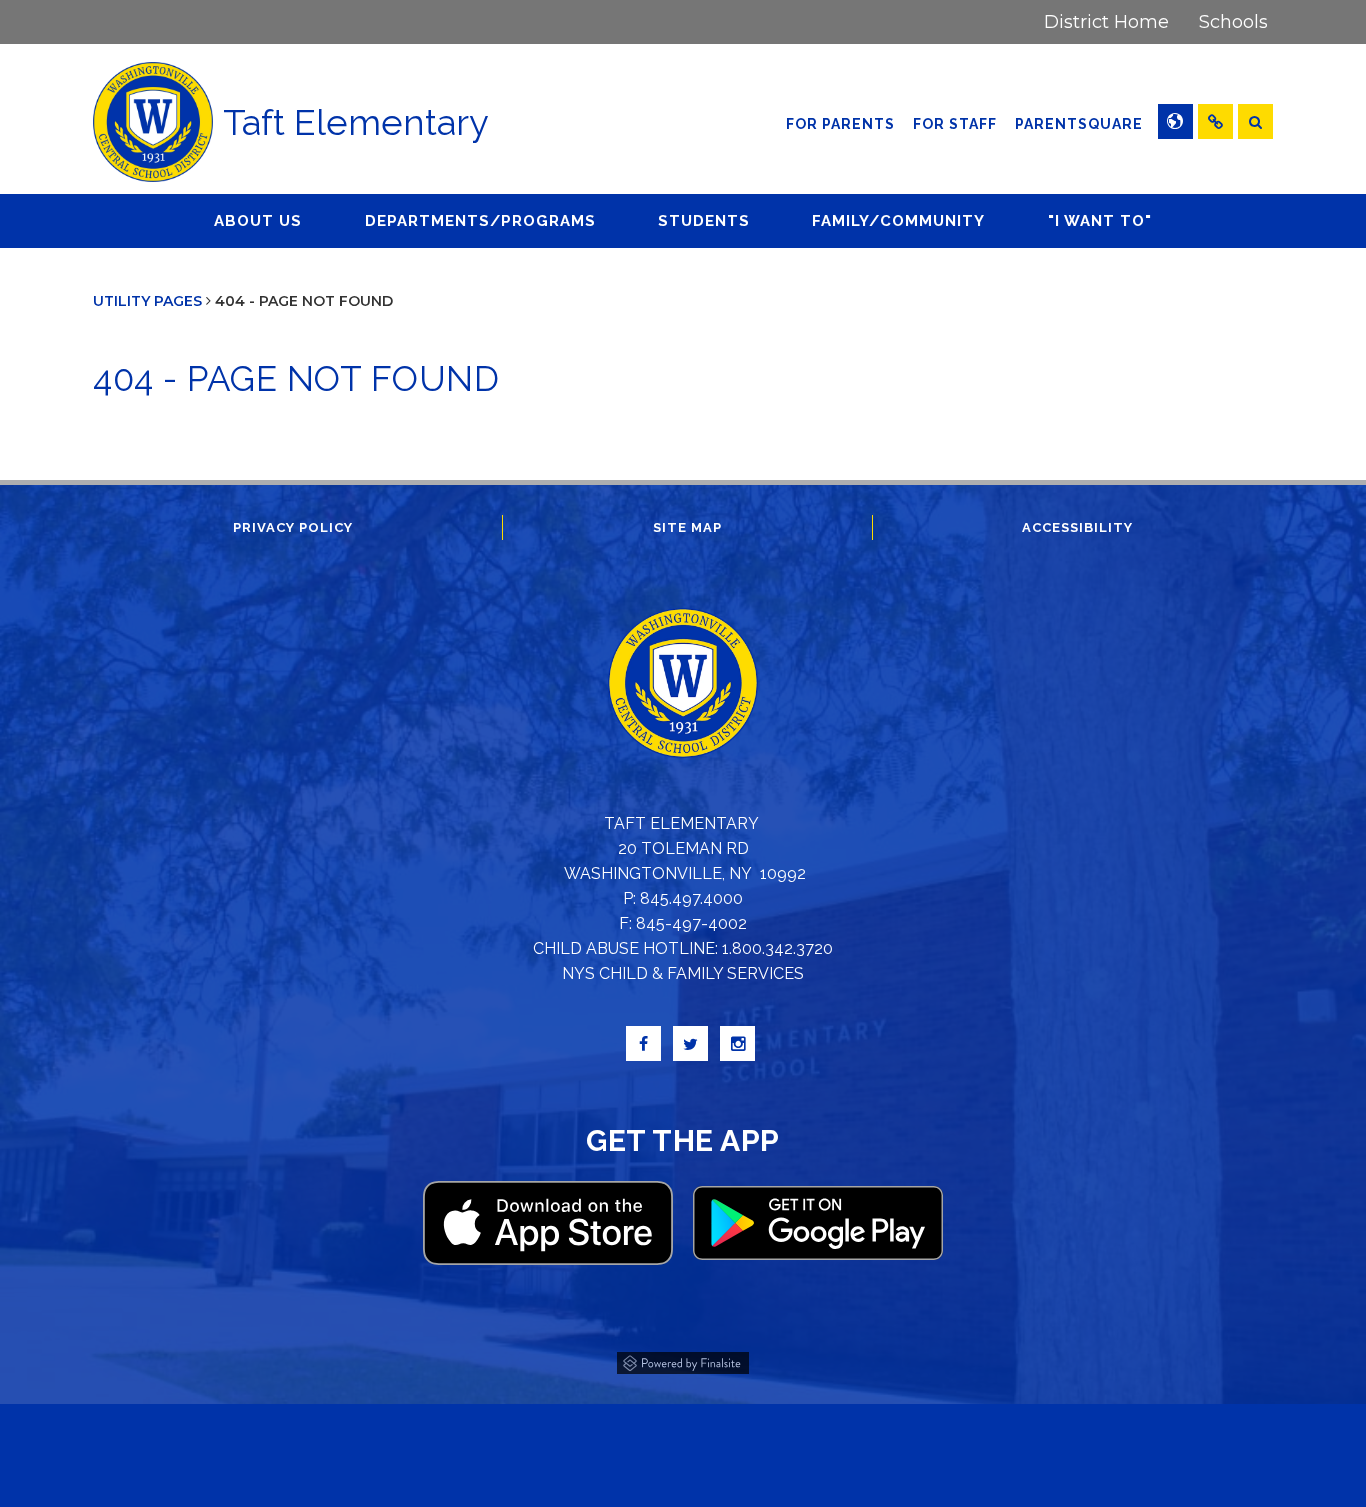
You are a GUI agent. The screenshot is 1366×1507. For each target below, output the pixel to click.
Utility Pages (147, 301)
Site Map (687, 527)
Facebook (643, 1043)
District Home (1106, 22)
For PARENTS (840, 124)
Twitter (690, 1043)
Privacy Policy (293, 527)
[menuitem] (1106, 22)
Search (1255, 121)
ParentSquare (1081, 123)
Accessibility (1077, 527)
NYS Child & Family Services (683, 973)
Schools (1233, 22)
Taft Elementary (356, 122)
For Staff (955, 124)
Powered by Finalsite (683, 1360)
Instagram (737, 1043)
